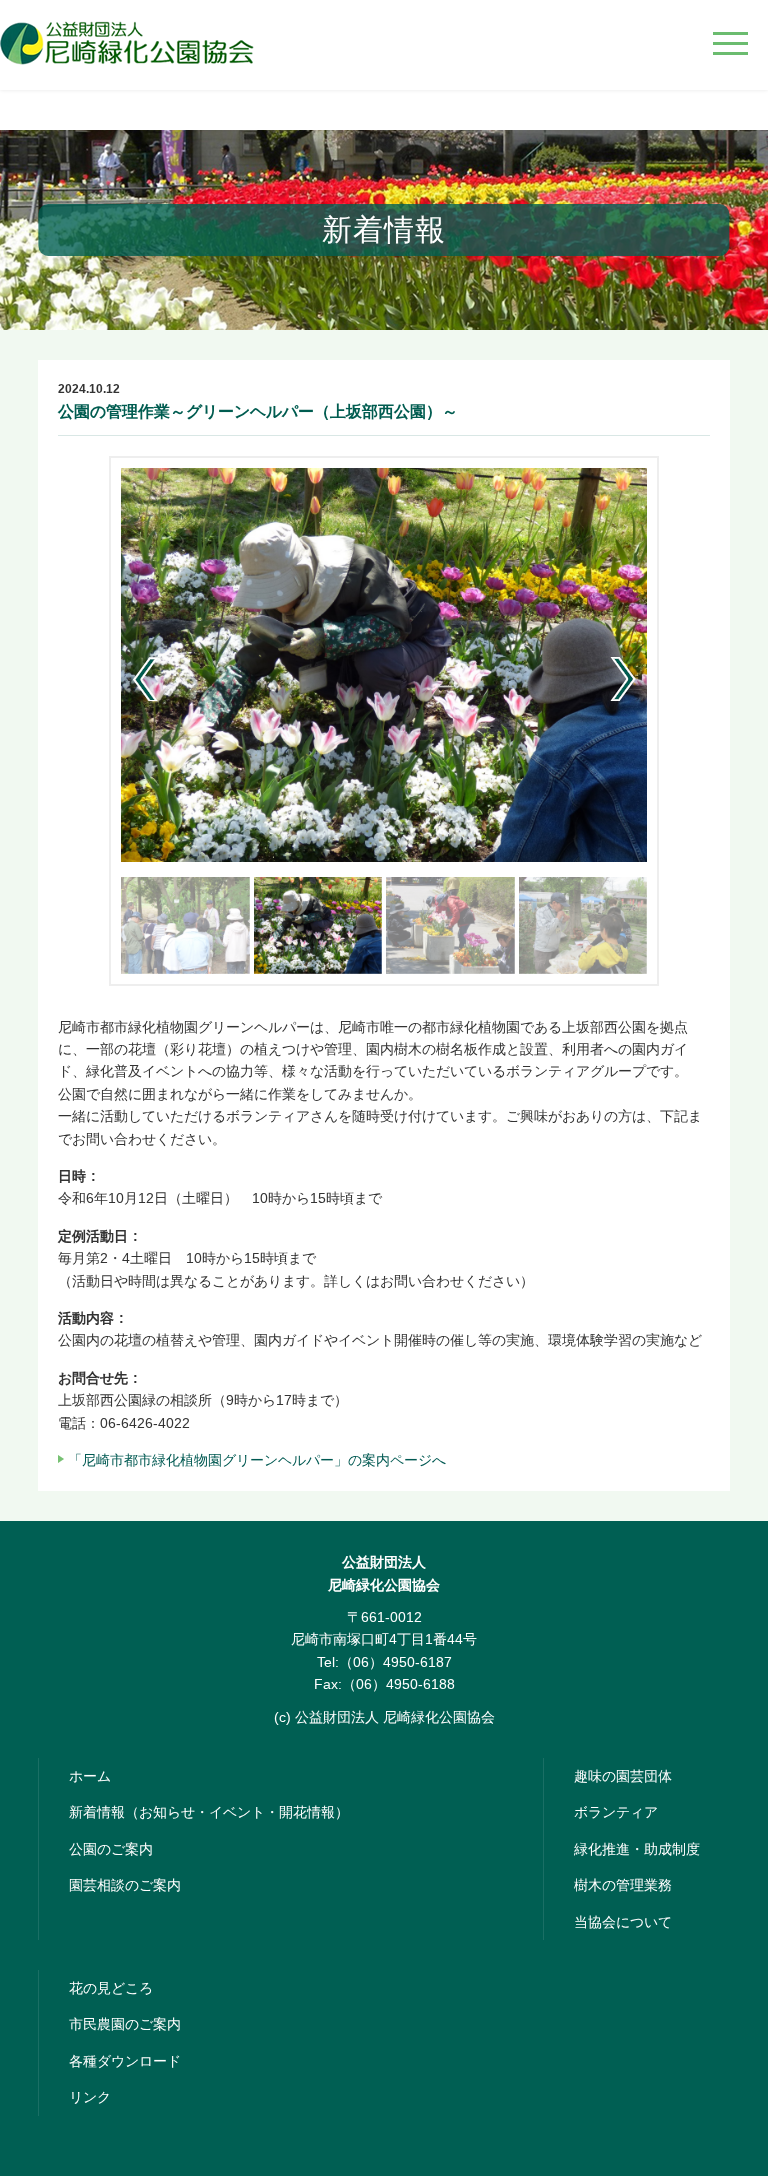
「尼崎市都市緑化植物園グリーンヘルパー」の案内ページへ (257, 1460)
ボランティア (616, 1812)
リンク (90, 2097)
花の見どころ (111, 1988)
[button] (623, 679)
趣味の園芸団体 (623, 1776)
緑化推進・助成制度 (637, 1849)
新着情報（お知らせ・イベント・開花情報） (209, 1812)
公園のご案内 (111, 1849)
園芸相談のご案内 (125, 1885)
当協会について (623, 1922)
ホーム (90, 1776)
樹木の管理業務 (623, 1885)
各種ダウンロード (125, 2061)
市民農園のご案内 (125, 2024)
